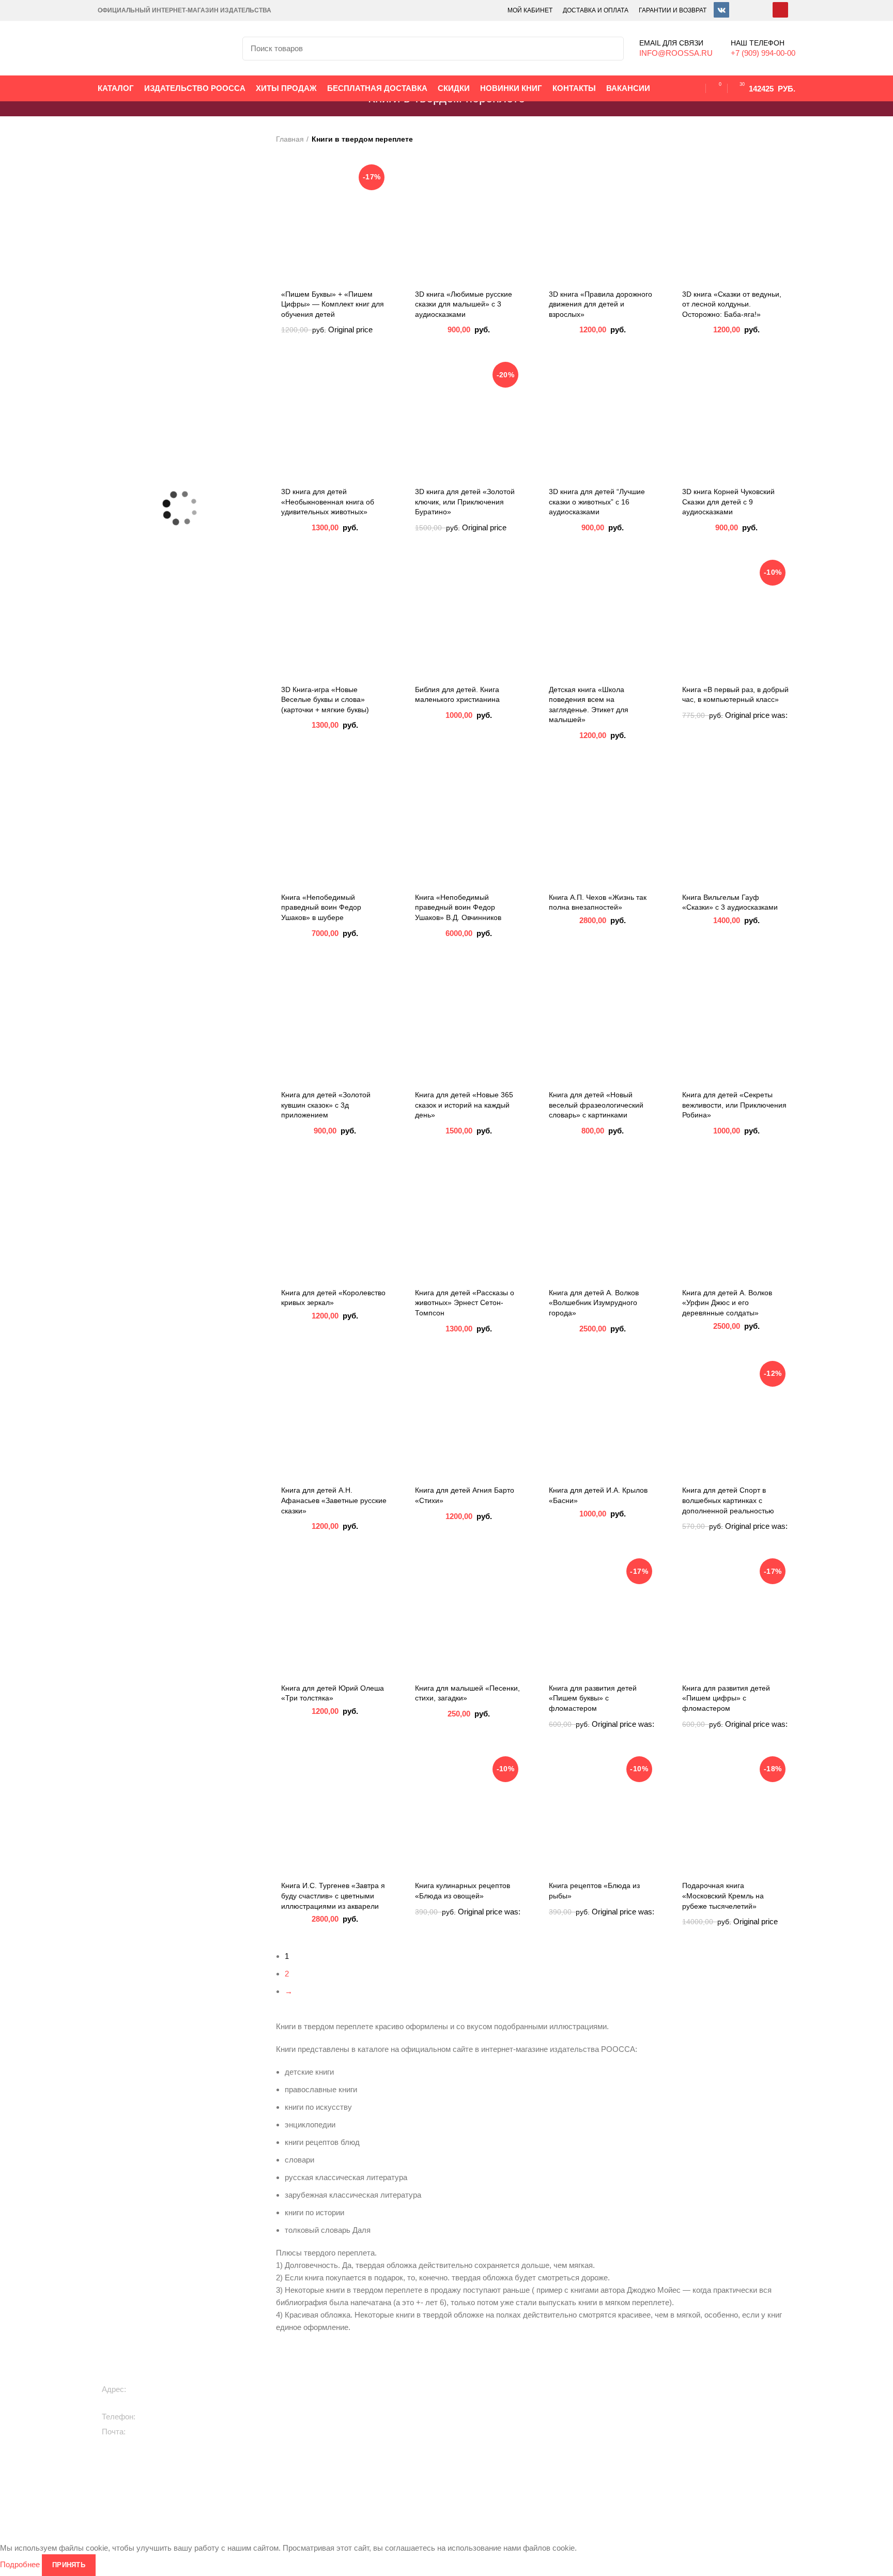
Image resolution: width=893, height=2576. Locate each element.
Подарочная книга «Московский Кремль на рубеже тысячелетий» (723, 1896)
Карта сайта (712, 2435)
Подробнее (20, 2564)
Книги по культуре (473, 2471)
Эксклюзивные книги (477, 2400)
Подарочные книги (474, 2383)
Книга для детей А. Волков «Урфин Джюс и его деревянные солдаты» (727, 1303)
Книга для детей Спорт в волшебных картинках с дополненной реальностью (728, 1500)
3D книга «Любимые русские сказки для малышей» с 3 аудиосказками (464, 304)
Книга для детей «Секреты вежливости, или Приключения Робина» (734, 1105)
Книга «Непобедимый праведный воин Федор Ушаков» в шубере (321, 907)
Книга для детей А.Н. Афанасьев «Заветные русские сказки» (334, 1500)
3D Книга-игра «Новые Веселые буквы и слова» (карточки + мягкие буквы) (325, 700)
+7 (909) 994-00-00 (172, 2417)
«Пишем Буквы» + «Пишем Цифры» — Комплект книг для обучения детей (333, 304)
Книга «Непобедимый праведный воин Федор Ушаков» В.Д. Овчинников (458, 907)
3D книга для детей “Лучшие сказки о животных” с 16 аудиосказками (597, 502)
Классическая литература (486, 2418)
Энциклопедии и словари (604, 2483)
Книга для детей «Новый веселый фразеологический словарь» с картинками (596, 1105)
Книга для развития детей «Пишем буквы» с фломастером (593, 1698)
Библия (573, 2448)
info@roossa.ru (156, 2432)
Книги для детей (339, 2383)
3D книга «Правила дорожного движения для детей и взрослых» (601, 304)
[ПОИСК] (610, 49)
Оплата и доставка (724, 2400)
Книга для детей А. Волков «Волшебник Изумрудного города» (594, 1303)
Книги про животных (345, 2400)
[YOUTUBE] (780, 10)
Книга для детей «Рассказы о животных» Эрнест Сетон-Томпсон (465, 1303)
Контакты (707, 2418)
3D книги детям (337, 2435)
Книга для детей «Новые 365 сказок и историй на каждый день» (464, 1105)
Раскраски (328, 2483)
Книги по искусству (592, 2430)
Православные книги (478, 2435)
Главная (290, 139)
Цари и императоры (595, 2465)
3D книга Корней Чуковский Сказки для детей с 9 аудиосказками (728, 502)
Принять (69, 2565)
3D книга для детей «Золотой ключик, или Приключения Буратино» (465, 502)
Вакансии (708, 2383)
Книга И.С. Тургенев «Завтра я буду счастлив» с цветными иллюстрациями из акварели (333, 1896)
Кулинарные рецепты (479, 2453)
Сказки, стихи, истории (350, 2418)
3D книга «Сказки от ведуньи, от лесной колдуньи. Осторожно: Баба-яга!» (732, 304)
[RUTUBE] (761, 10)
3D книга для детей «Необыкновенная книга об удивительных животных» (328, 502)
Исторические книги (594, 2383)
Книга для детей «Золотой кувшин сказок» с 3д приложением (326, 1105)
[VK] (721, 10)
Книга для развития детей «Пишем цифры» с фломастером (726, 1698)
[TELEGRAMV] (741, 10)
